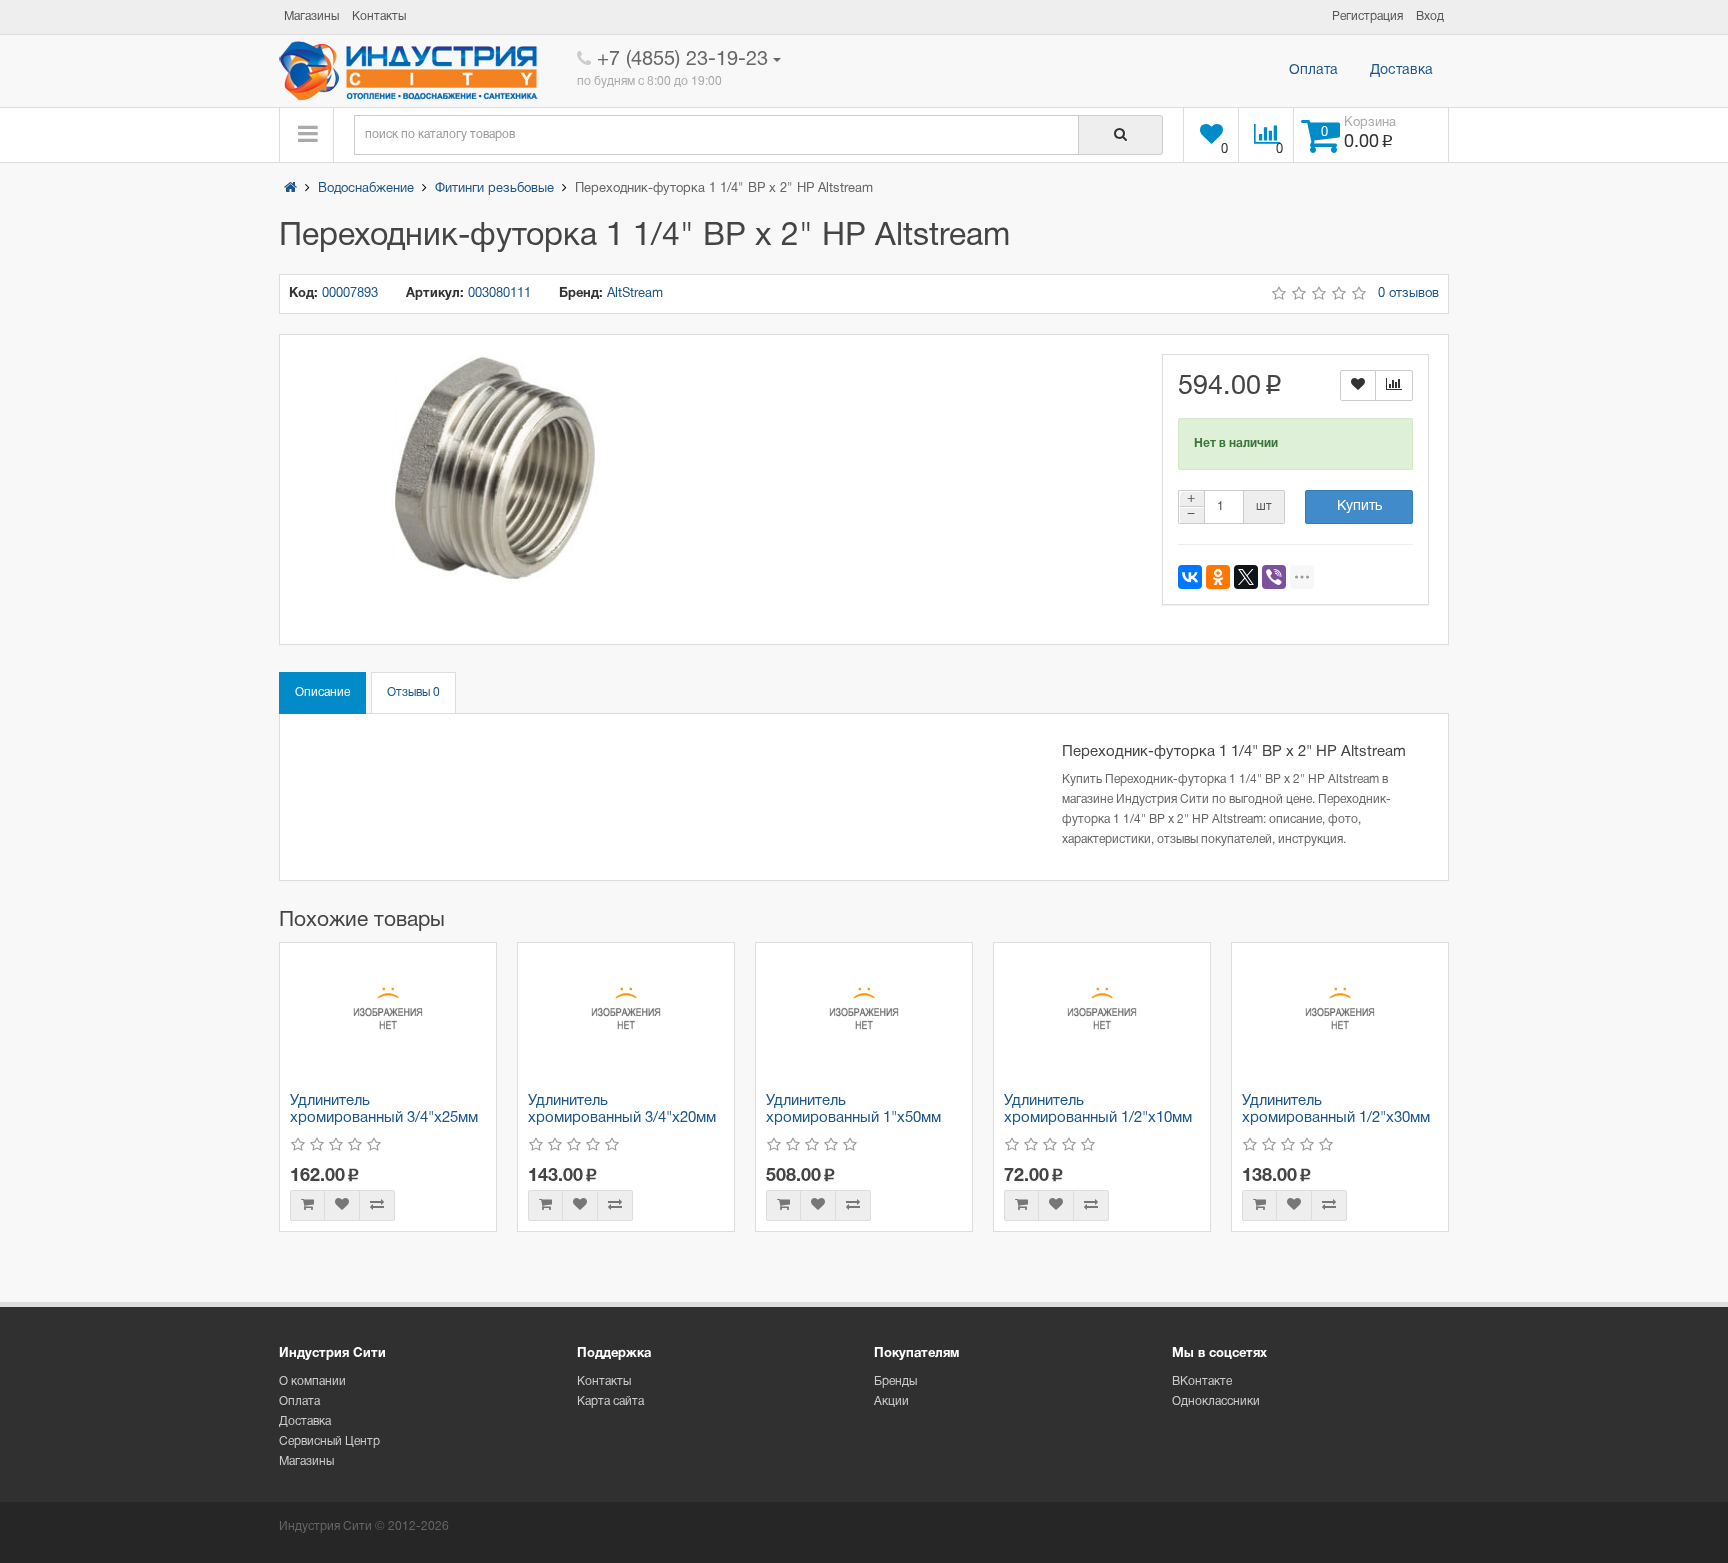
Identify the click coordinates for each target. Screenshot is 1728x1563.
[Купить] (307, 1205)
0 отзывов (1408, 294)
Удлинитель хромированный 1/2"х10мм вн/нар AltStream (1098, 1117)
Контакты (604, 1381)
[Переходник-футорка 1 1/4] (494, 468)
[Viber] (1274, 577)
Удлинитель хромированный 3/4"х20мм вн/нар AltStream (622, 1117)
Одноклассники (1216, 1401)
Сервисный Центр (329, 1441)
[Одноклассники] (1218, 577)
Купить (1359, 506)
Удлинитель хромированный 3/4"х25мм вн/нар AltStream (384, 1117)
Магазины (306, 1461)
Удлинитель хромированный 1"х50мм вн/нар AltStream (853, 1117)
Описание (322, 692)
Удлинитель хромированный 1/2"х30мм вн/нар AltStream (1336, 1117)
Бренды (895, 1381)
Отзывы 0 (413, 692)
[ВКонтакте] (1190, 577)
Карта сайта (610, 1401)
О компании (312, 1381)
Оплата (1313, 70)
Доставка (1401, 70)
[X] (1246, 577)
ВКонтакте (1202, 1381)
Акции (891, 1401)
